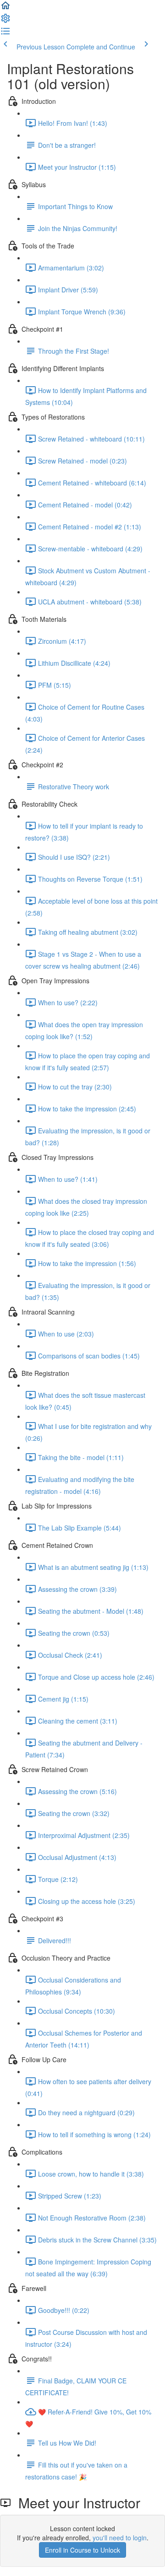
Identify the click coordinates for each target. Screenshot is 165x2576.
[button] (5, 8)
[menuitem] (5, 21)
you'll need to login (120, 2538)
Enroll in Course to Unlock (82, 2550)
